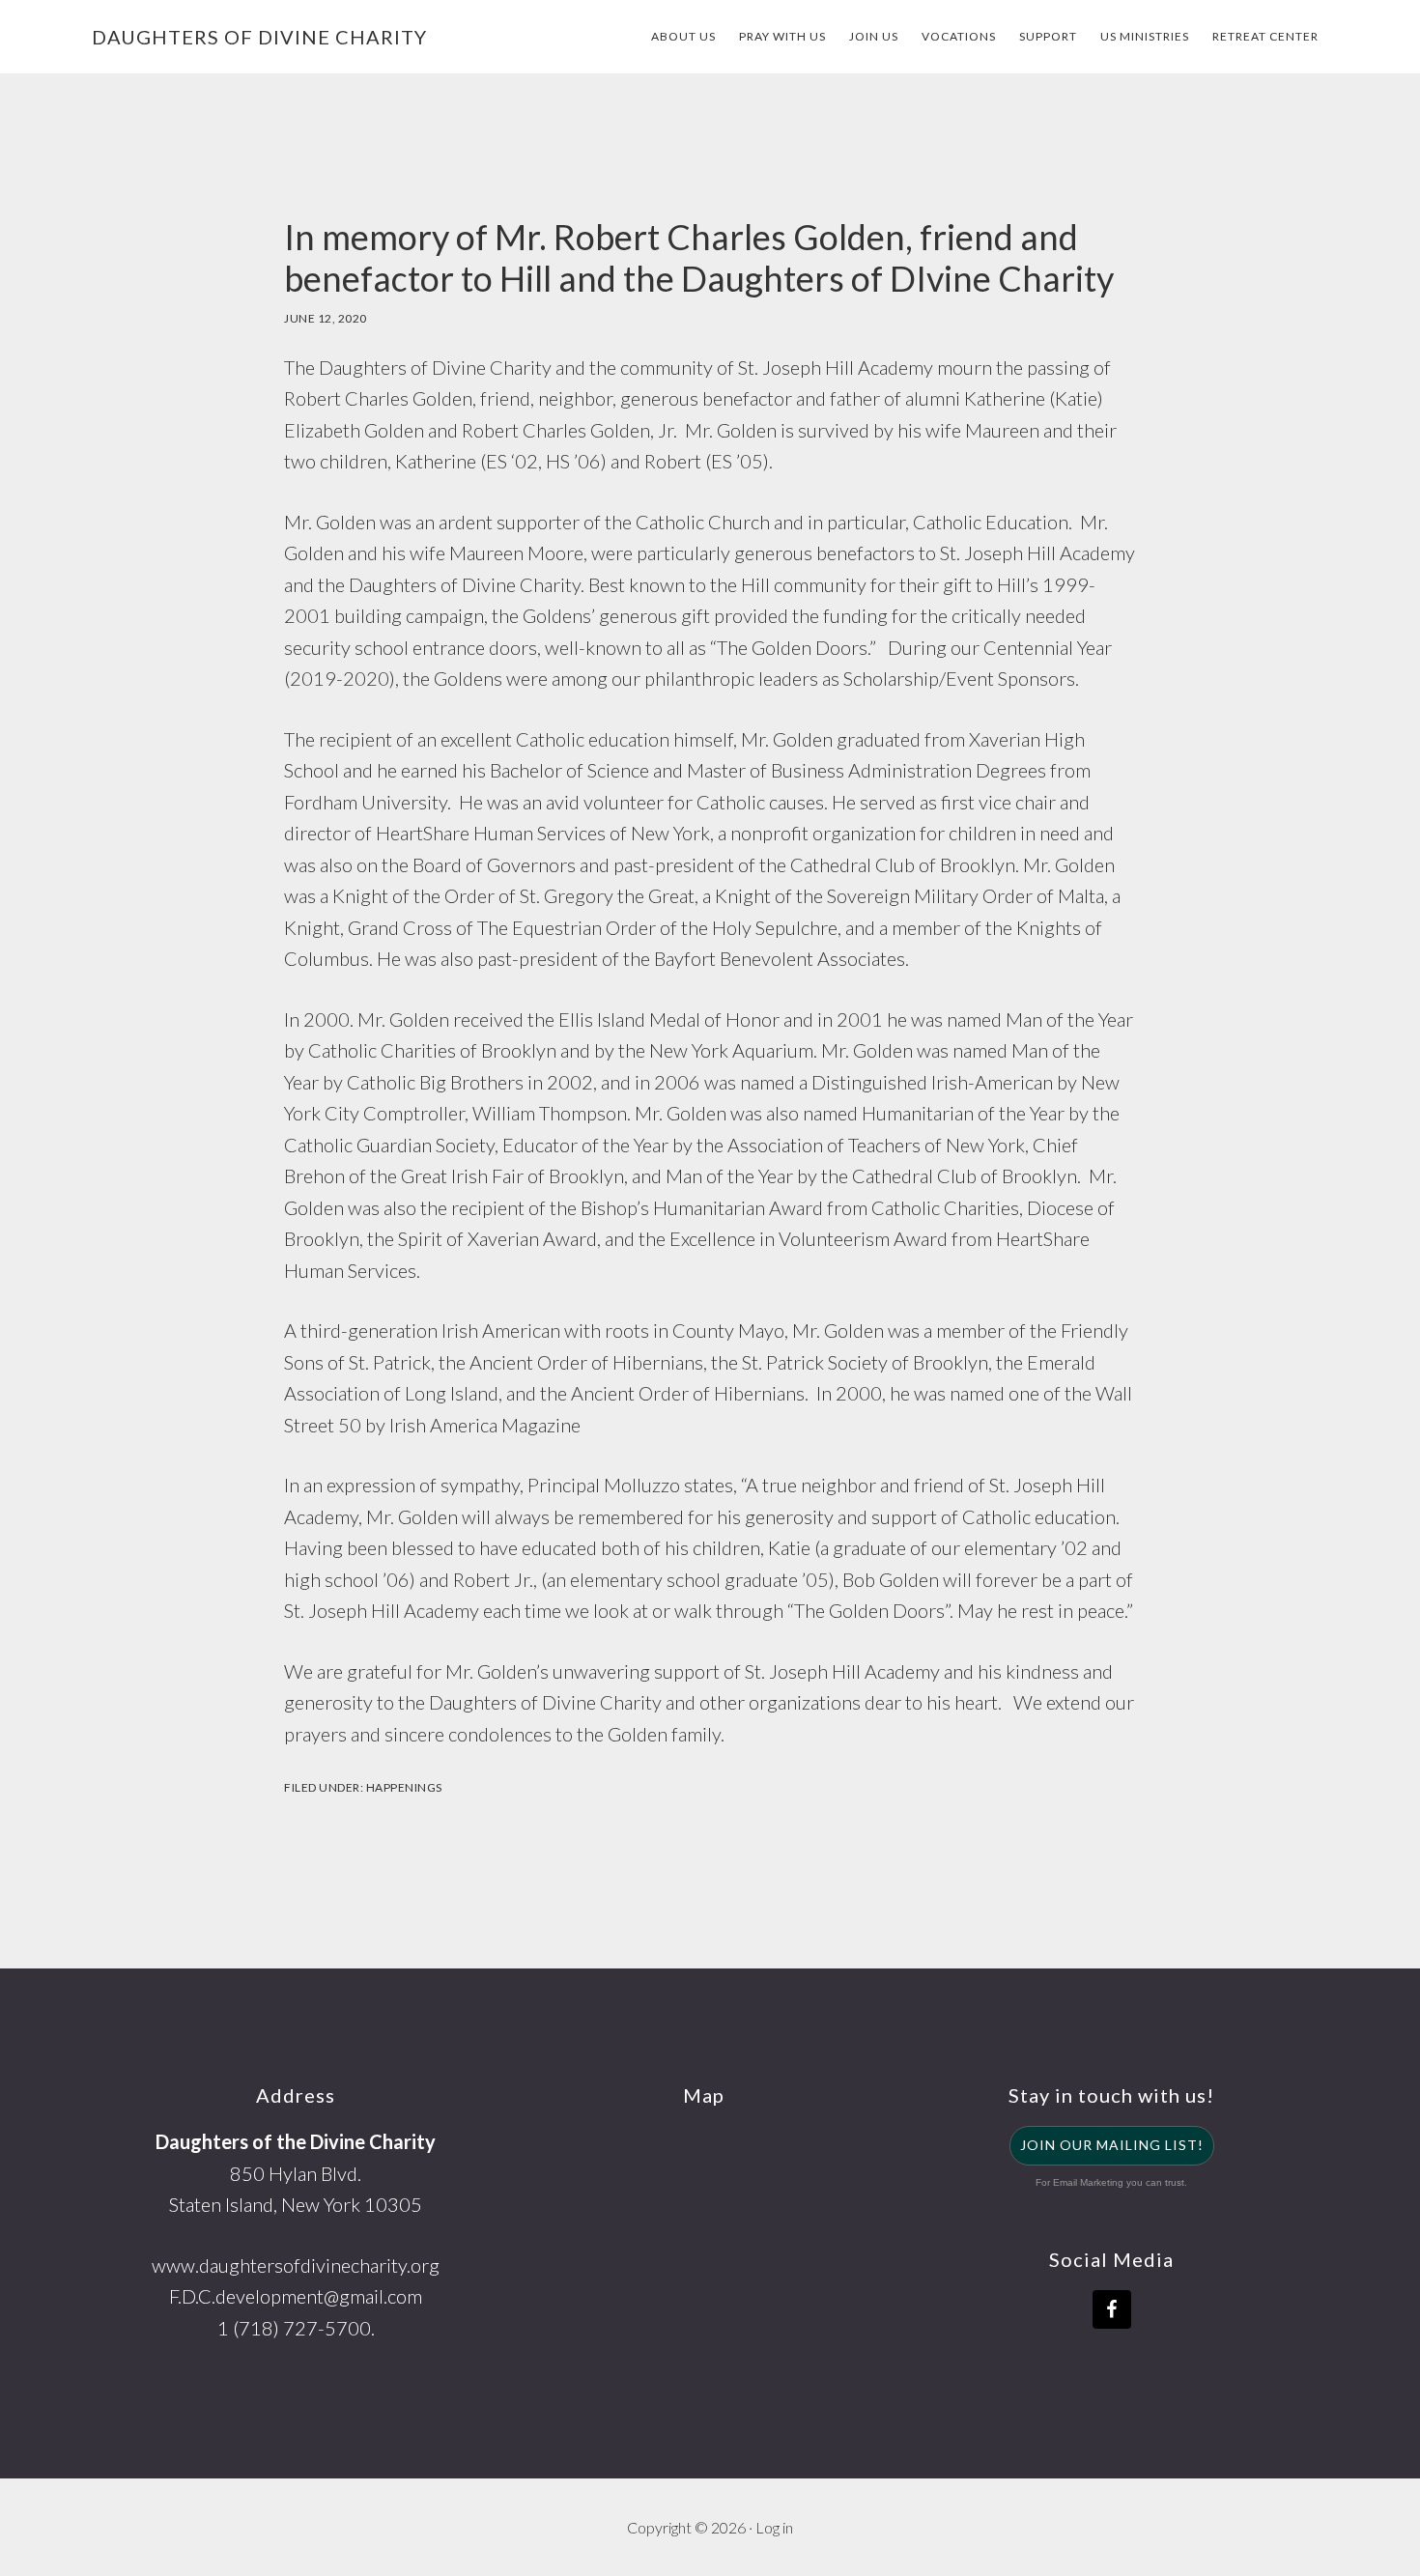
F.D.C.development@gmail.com (296, 2296)
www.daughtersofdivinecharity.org (296, 2265)
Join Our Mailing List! (1112, 2145)
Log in (774, 2527)
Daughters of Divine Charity (259, 37)
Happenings (404, 1787)
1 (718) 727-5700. (296, 2328)
